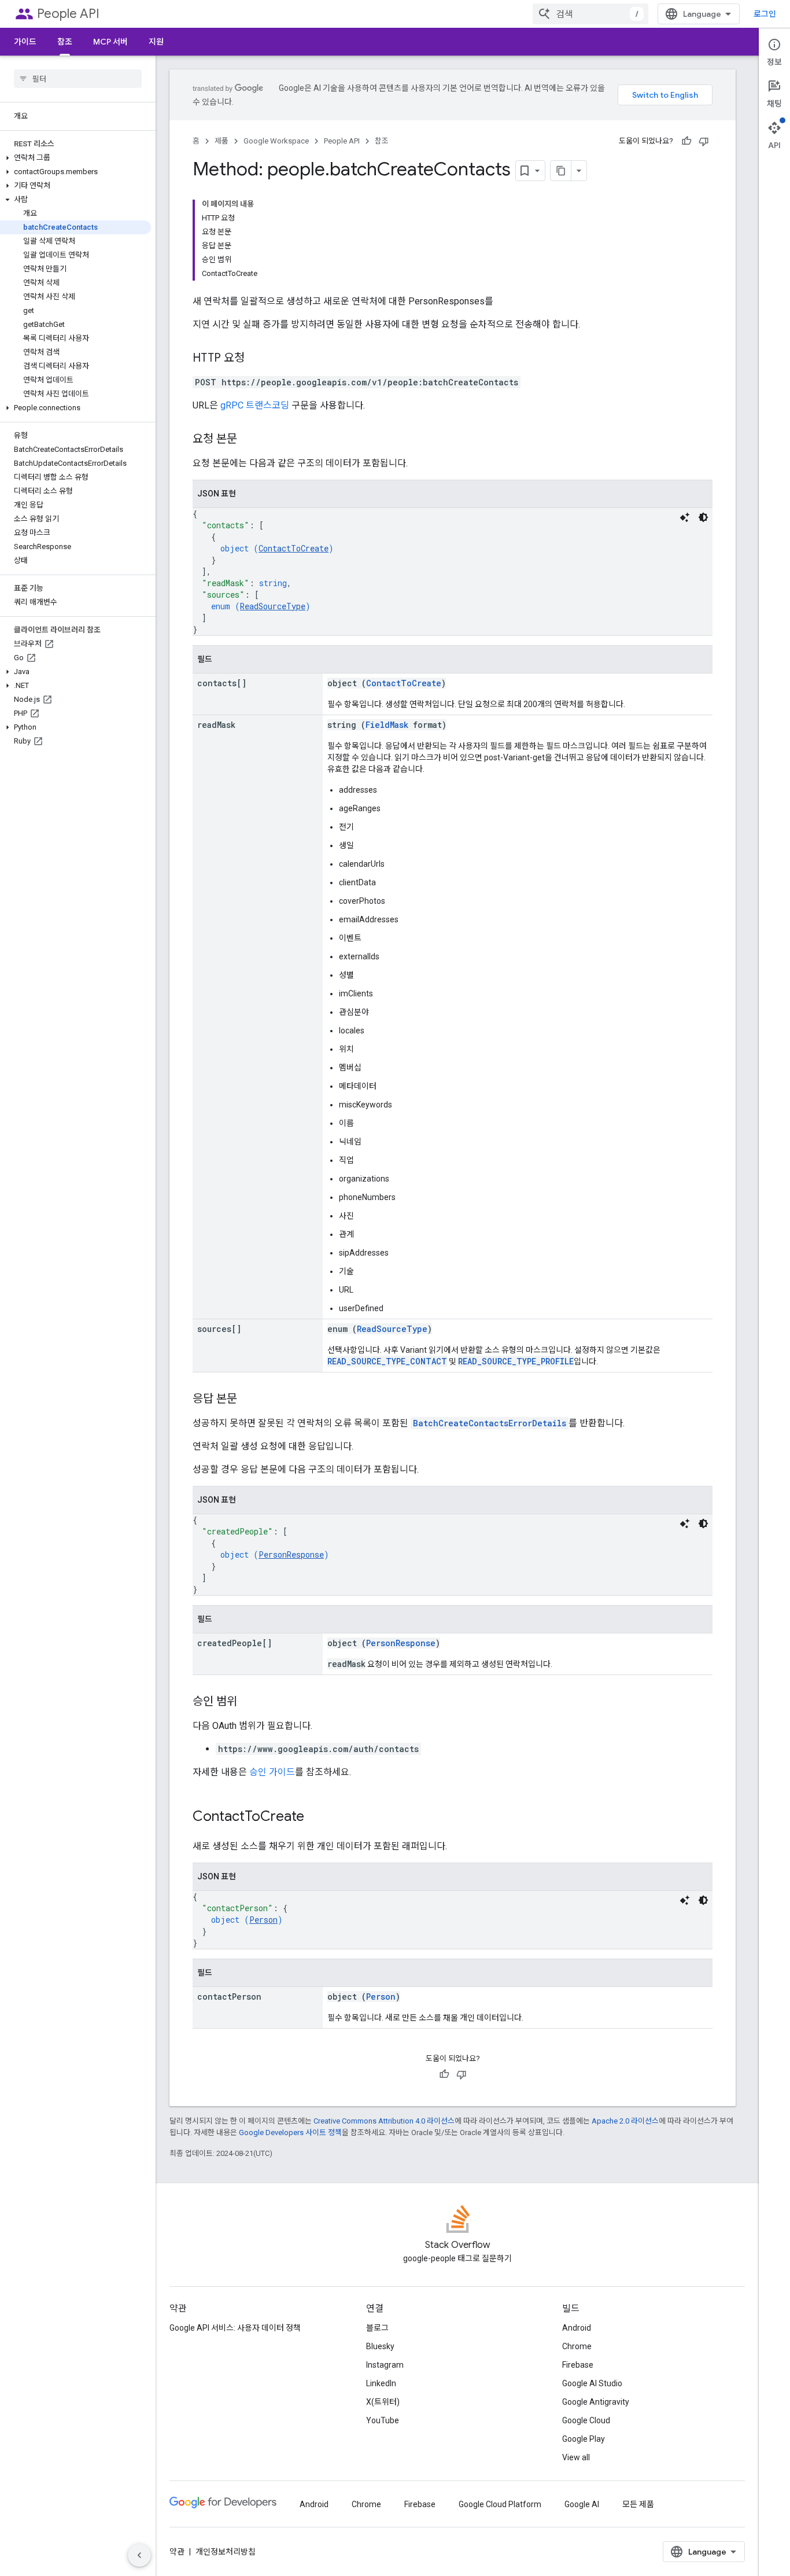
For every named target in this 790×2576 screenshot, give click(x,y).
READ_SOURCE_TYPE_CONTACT (387, 1361)
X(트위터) (383, 2402)
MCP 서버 (110, 42)
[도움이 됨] (686, 141)
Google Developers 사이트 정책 (290, 2132)
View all (576, 2457)
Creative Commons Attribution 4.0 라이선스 (384, 2121)
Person (263, 1920)
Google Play (584, 2439)
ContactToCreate (294, 548)
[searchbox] (78, 79)
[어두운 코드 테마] (703, 517)
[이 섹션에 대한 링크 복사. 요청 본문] (249, 440)
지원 (156, 42)
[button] (75, 158)
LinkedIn (381, 2383)
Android (577, 2328)
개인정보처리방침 (226, 2552)
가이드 (25, 42)
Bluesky (380, 2346)
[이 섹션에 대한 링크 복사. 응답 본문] (249, 1400)
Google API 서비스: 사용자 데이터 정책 (235, 2328)
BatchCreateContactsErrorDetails (490, 1423)
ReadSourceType (273, 606)
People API (68, 14)
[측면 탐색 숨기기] (139, 2555)
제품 (222, 141)
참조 (65, 42)
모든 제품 (638, 2504)
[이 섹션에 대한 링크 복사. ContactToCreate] (316, 1817)
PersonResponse (291, 1554)
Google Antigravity (596, 2402)
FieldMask (387, 725)
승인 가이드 (272, 1772)
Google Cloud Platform (500, 2504)
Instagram (385, 2365)
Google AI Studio (592, 2383)
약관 (177, 2552)
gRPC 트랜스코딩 (255, 405)
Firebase (578, 2365)
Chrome (577, 2346)
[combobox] (590, 14)
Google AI (582, 2504)
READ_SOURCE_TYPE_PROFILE (516, 1361)
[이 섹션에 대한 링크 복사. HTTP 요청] (256, 359)
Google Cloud (586, 2420)
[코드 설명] (685, 517)
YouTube (383, 2420)
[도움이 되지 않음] (704, 141)
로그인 (765, 14)
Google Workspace (276, 141)
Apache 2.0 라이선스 (625, 2121)
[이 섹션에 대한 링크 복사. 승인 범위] (249, 1702)
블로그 (377, 2328)
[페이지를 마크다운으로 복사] (561, 171)
